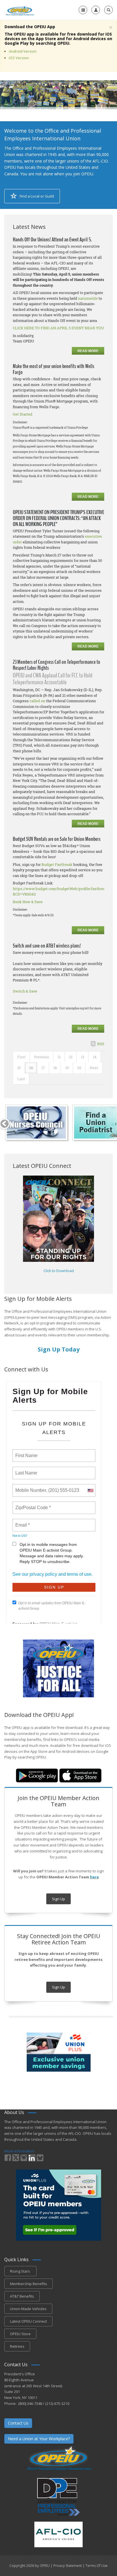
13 (83, 1057)
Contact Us (18, 2423)
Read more (88, 351)
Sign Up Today (59, 1349)
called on (37, 701)
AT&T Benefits (22, 2296)
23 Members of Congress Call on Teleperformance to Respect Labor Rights (57, 665)
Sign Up (58, 1899)
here (94, 1877)
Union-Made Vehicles (28, 2309)
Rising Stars (20, 2271)
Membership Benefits (29, 2284)
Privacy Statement (68, 2566)
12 (71, 1057)
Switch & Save (25, 991)
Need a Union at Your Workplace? (39, 2439)
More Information (19, 2151)
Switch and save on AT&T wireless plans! (47, 946)
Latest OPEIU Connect (28, 2321)
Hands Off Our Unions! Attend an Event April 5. (52, 240)
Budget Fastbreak (57, 864)
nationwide (88, 298)
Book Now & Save (28, 902)
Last (21, 1079)
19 (67, 1068)
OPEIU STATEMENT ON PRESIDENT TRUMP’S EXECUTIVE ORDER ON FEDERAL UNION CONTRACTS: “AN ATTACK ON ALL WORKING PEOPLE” (58, 518)
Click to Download (59, 1271)
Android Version (23, 51)
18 (55, 1068)
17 (43, 1068)
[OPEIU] (20, 10)
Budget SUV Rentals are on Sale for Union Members (57, 839)
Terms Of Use (97, 2566)
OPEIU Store (20, 2334)
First (21, 1057)
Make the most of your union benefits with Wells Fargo (54, 369)
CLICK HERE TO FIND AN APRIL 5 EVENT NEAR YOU (58, 328)
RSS (101, 1044)
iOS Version (19, 58)
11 (59, 1057)
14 (95, 1057)
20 (79, 1068)
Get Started (23, 414)
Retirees (17, 2346)
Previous (42, 1057)
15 (19, 1068)
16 (31, 1068)
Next (94, 1068)
